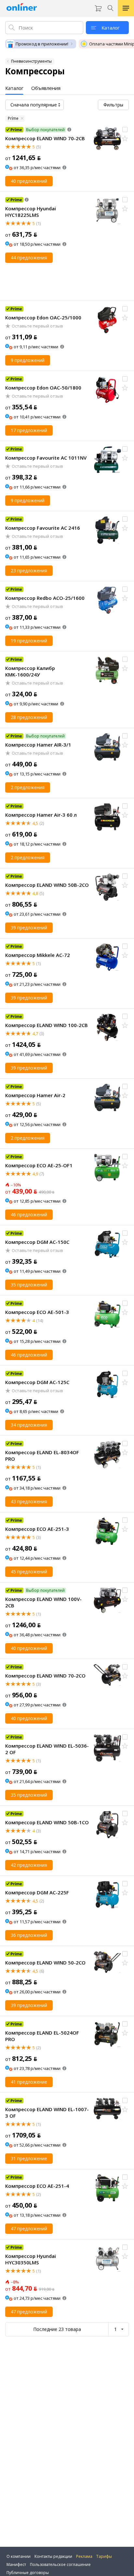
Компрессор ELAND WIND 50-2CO (45, 1963)
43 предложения (29, 1501)
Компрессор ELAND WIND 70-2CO (45, 1676)
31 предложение (29, 2158)
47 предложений (29, 2229)
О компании (19, 2556)
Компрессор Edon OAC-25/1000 (43, 317)
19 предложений (29, 641)
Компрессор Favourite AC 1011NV (46, 458)
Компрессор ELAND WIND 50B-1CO (47, 1822)
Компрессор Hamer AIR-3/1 (38, 745)
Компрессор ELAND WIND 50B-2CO (47, 885)
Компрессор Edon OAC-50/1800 (43, 388)
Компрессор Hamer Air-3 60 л (41, 815)
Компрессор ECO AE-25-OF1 (39, 1165)
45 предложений (29, 1572)
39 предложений (29, 928)
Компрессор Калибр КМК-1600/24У (30, 671)
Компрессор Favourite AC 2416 (43, 528)
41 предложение (29, 2082)
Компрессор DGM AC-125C (37, 1382)
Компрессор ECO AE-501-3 (37, 1312)
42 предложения (29, 1865)
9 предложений (28, 360)
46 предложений (29, 1214)
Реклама (84, 2556)
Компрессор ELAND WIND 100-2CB (47, 1025)
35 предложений (29, 1285)
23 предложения (29, 570)
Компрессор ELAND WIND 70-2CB (45, 138)
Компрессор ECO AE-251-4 (37, 2186)
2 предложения (28, 787)
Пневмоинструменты (31, 61)
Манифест (16, 2564)
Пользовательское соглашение (60, 2564)
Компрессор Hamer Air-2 (35, 1095)
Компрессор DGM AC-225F (37, 1892)
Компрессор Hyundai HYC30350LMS (31, 2259)
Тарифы (104, 2556)
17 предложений (29, 430)
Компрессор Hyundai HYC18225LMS (31, 212)
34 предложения (29, 1425)
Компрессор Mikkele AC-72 (38, 955)
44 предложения (29, 258)
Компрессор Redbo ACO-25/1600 (45, 598)
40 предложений (29, 181)
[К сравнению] (125, 130)
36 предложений (29, 1935)
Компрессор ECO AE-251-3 (37, 1529)
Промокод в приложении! (42, 44)
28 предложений (29, 717)
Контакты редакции (53, 2556)
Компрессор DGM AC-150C (37, 1242)
